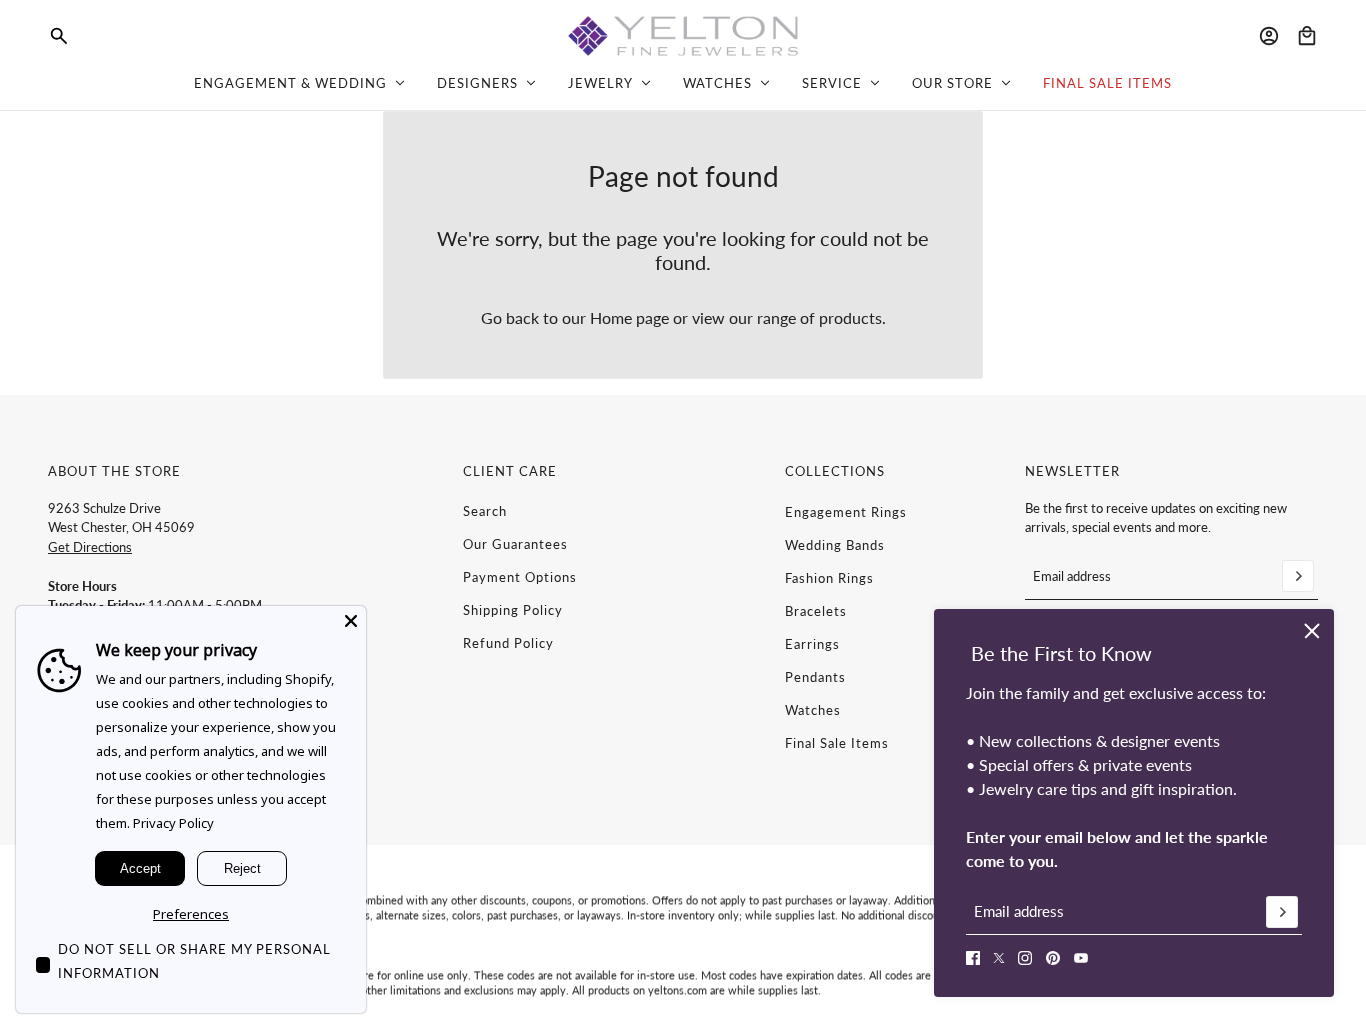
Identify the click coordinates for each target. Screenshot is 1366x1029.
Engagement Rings (846, 512)
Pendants (815, 677)
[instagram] (1025, 958)
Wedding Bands (835, 545)
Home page (629, 317)
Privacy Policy (173, 823)
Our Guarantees (515, 544)
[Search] (59, 36)
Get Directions (90, 547)
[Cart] (1307, 36)
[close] (1312, 631)
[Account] (1269, 36)
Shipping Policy (513, 610)
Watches (813, 710)
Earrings (812, 644)
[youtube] (1081, 958)
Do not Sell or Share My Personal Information (194, 961)
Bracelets (816, 611)
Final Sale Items (837, 743)
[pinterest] (1053, 958)
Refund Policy (508, 643)
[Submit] (1282, 912)
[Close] (351, 621)
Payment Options (520, 577)
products (850, 317)
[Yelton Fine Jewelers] (683, 36)
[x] (999, 958)
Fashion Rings (829, 578)
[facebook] (973, 958)
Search (485, 511)
